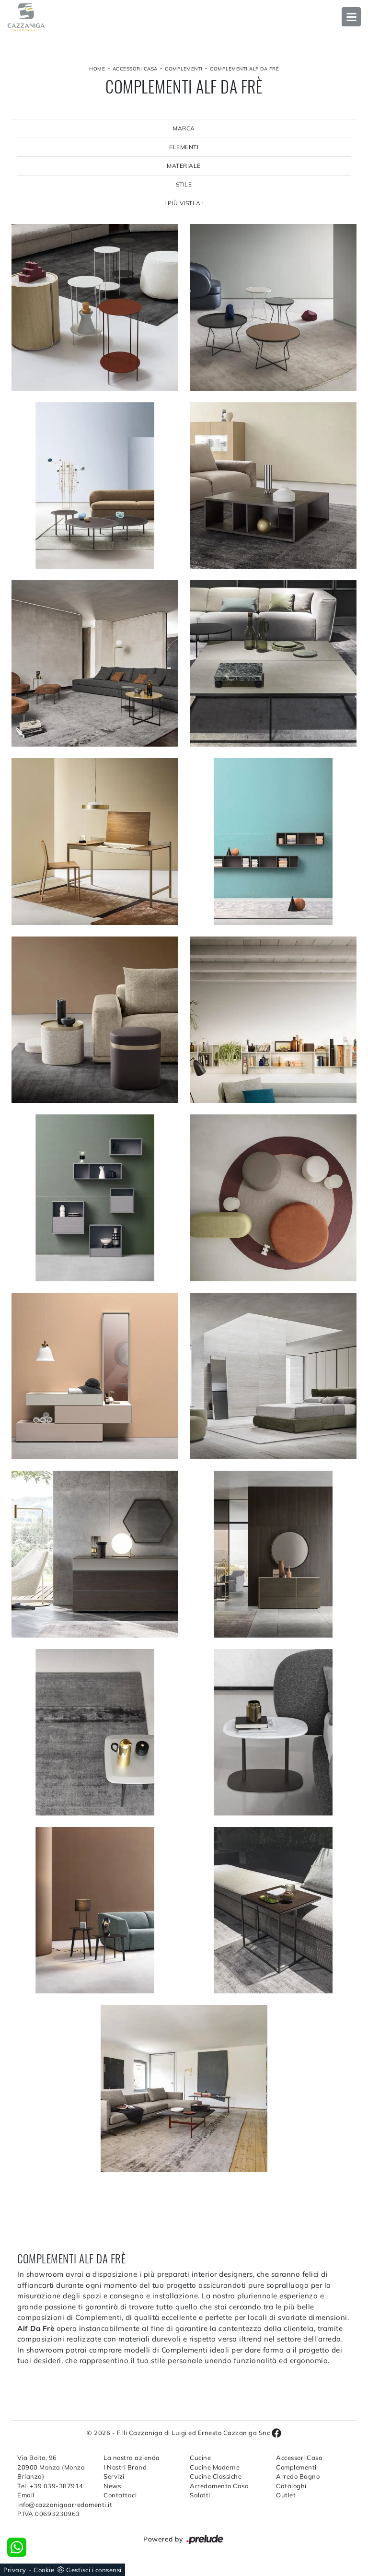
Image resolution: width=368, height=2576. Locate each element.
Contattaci (120, 2495)
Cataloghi (291, 2486)
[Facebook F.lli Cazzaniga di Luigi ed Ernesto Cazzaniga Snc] (276, 2433)
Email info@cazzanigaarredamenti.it (55, 2500)
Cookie (44, 2570)
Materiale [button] (184, 166)
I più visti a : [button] (184, 203)
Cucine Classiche (216, 2476)
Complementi (184, 69)
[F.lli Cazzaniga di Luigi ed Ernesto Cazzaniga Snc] (184, 17)
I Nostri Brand (125, 2467)
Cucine (200, 2458)
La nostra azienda (132, 2458)
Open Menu (351, 17)
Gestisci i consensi (94, 2570)
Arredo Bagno (298, 2476)
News (112, 2486)
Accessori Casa (135, 69)
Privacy (15, 2570)
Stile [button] (184, 184)
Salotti (200, 2495)
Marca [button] (184, 128)
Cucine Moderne (215, 2467)
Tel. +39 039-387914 (50, 2486)
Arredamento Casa (219, 2486)
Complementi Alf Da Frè (244, 69)
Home (97, 69)
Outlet (286, 2495)
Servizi (114, 2476)
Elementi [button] (184, 147)
